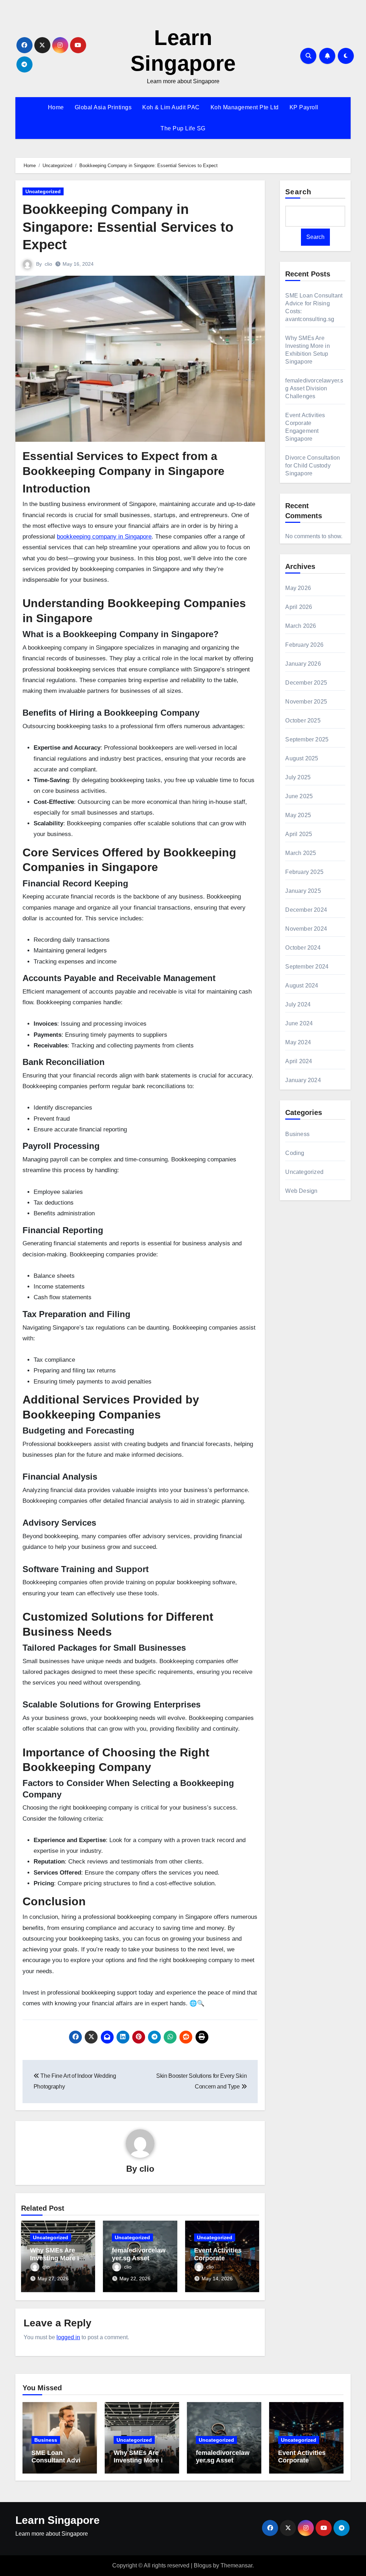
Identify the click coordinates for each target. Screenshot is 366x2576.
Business (297, 1134)
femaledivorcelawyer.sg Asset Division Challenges (314, 388)
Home (56, 107)
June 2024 (299, 1023)
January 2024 (303, 1080)
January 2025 (303, 891)
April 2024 (299, 1061)
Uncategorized (43, 191)
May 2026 (298, 588)
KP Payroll (304, 107)
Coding (295, 1153)
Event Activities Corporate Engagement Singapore (302, 2464)
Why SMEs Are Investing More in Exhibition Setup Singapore (140, 2464)
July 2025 (298, 777)
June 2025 (299, 796)
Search (298, 192)
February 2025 (304, 872)
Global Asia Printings (103, 107)
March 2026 (301, 626)
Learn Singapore (58, 2520)
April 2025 (299, 834)
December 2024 (306, 910)
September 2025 (307, 739)
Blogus (203, 2565)
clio (48, 264)
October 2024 (303, 948)
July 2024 (298, 1004)
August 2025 (302, 758)
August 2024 (302, 986)
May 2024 (298, 1042)
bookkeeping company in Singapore (104, 537)
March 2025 (301, 853)
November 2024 (306, 929)
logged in (68, 2337)
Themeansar (236, 2565)
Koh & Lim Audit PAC (171, 107)
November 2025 (306, 702)
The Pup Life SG (183, 128)
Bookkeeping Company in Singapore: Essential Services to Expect (128, 227)
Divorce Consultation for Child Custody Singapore (313, 466)
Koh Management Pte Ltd (245, 107)
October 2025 (303, 721)
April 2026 (299, 607)
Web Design (301, 1191)
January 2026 (303, 664)
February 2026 (304, 645)
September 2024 (307, 967)
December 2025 (306, 683)
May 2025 (298, 815)
